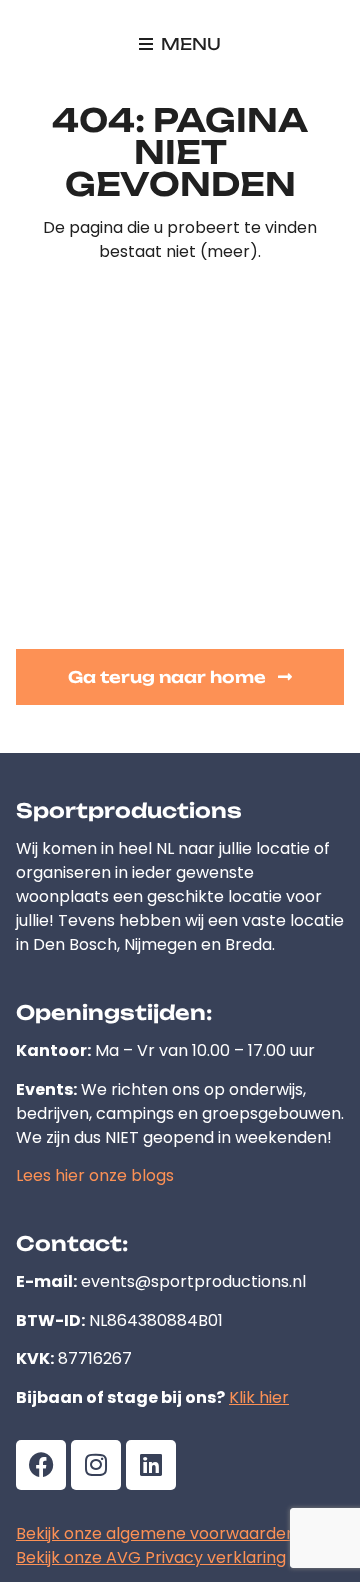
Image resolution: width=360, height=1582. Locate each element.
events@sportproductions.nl (193, 1281)
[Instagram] (96, 1465)
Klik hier (259, 1397)
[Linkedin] (151, 1465)
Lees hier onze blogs (95, 1175)
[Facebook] (41, 1465)
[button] (180, 44)
